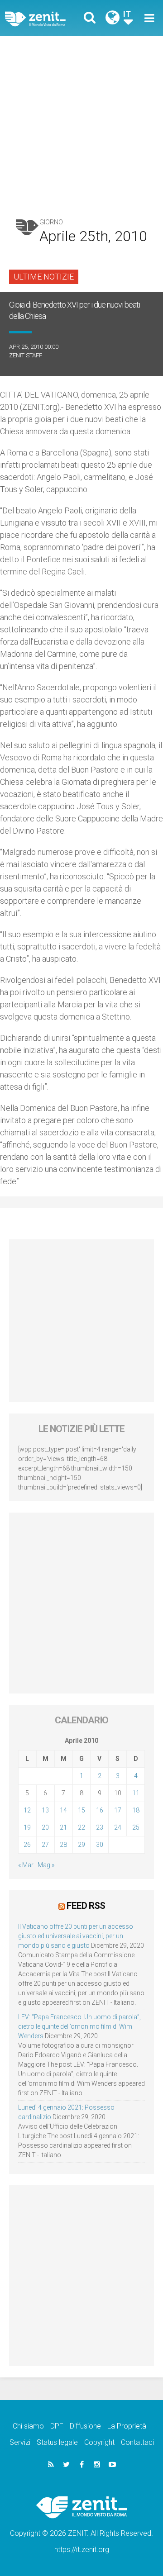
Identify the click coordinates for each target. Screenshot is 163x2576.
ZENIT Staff (26, 355)
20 (45, 1827)
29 (81, 1845)
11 (136, 1793)
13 (45, 1810)
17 (118, 1810)
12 (27, 1810)
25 (136, 1827)
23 (100, 1827)
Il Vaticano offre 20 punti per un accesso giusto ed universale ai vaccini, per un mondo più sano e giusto (76, 1936)
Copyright (99, 2442)
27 (45, 1845)
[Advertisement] (81, 122)
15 (81, 1810)
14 (63, 1810)
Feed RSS (86, 1906)
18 (136, 1810)
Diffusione (85, 2426)
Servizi (20, 2442)
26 (27, 1845)
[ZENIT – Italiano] (46, 18)
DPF (57, 2426)
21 (63, 1827)
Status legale (57, 2442)
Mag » (46, 1865)
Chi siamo (28, 2426)
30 (100, 1845)
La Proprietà (127, 2426)
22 (81, 1827)
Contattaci (137, 2442)
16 (100, 1810)
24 (118, 1827)
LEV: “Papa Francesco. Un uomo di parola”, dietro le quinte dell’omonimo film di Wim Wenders (79, 2026)
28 (63, 1845)
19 (27, 1827)
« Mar (26, 1865)
